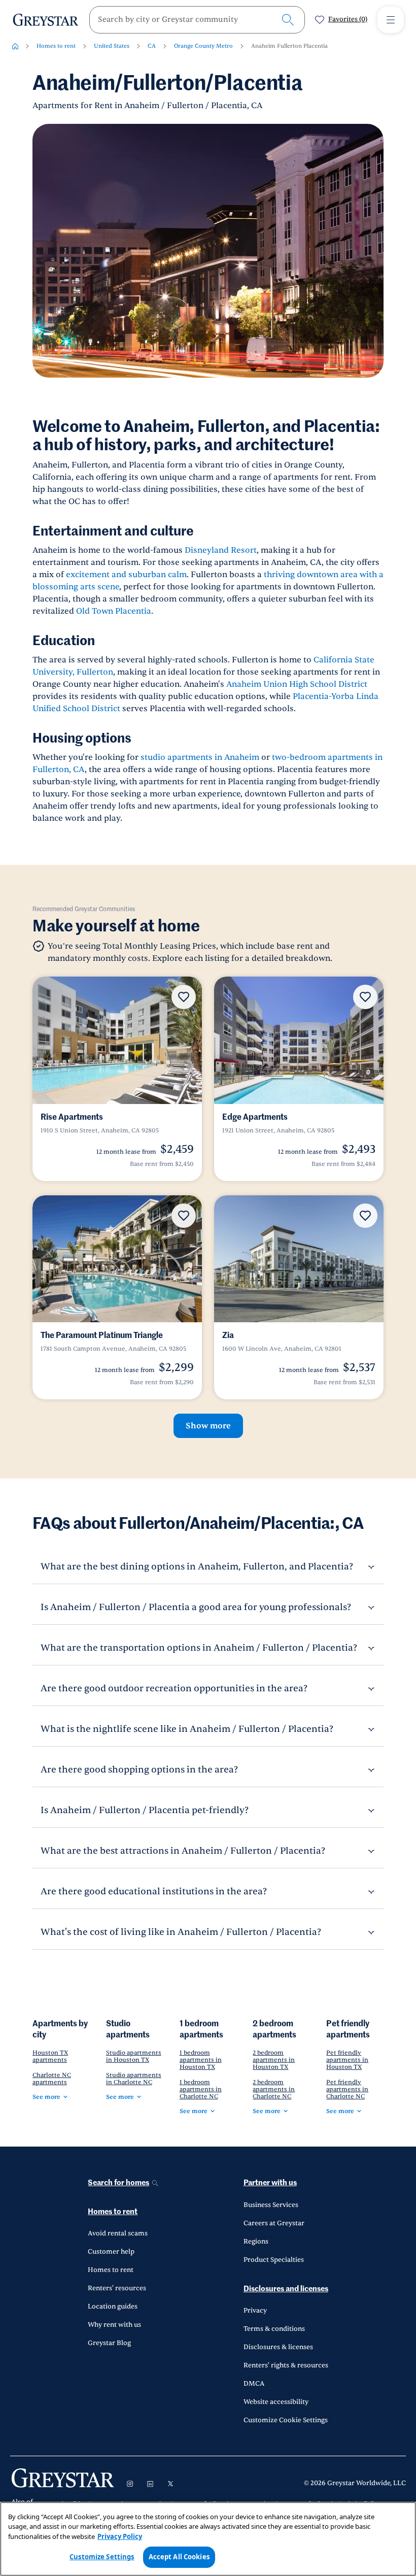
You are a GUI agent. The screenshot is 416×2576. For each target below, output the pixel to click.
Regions (256, 2242)
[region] (208, 2539)
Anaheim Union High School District (297, 684)
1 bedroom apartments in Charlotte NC (201, 2089)
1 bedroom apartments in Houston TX (201, 2060)
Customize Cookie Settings (286, 2420)
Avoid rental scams (118, 2233)
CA (152, 46)
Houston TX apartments (50, 2056)
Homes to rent (56, 46)
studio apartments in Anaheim (199, 757)
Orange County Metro (203, 46)
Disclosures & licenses (278, 2347)
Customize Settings (102, 2557)
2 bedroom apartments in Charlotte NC (274, 2089)
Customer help (111, 2252)
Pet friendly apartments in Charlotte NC (347, 2089)
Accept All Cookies (179, 2557)
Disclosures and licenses (286, 2289)
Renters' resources (117, 2288)
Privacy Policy (120, 2536)
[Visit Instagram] (130, 2484)
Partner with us (270, 2183)
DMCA (254, 2384)
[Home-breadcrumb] (15, 46)
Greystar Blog (109, 2343)
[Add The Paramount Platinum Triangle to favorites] (184, 1216)
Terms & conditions (274, 2329)
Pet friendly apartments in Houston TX (347, 2060)
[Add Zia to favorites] (365, 1216)
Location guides (113, 2306)
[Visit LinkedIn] (150, 2484)
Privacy (255, 2311)
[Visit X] (170, 2484)
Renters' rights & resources (286, 2365)
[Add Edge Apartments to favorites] (365, 997)
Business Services (271, 2205)
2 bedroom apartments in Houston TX (274, 2060)
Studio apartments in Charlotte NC (134, 2079)
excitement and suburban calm (126, 575)
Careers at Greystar (274, 2223)
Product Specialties (274, 2260)
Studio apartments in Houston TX (134, 2056)
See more (46, 2097)
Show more (208, 1426)
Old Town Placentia (114, 611)
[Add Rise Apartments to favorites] (184, 997)
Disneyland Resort (221, 550)
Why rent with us (114, 2325)
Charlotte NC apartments (52, 2079)
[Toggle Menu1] (391, 20)
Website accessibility (276, 2402)
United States (112, 46)
